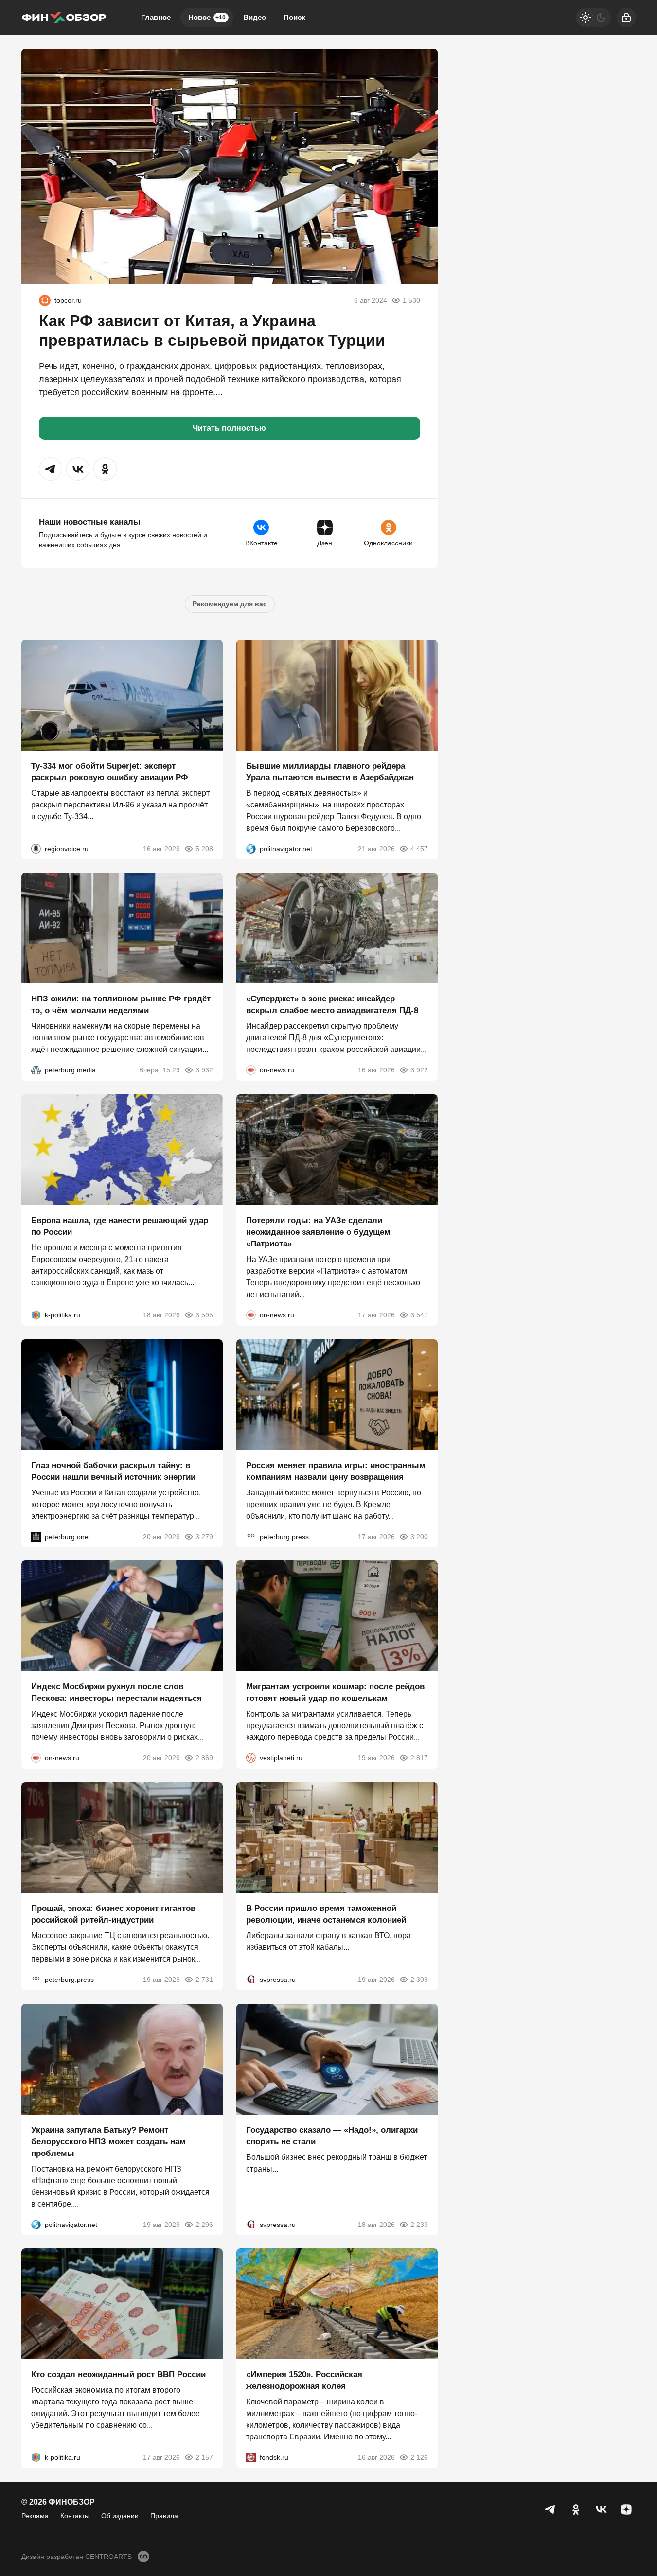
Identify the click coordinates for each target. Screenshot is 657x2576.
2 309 (419, 1980)
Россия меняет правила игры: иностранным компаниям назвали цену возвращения (336, 1471)
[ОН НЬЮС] (251, 1070)
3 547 (419, 1315)
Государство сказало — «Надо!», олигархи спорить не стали (332, 2135)
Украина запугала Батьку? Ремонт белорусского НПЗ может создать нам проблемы (108, 2141)
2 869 (204, 1758)
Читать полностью (229, 428)
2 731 (204, 1980)
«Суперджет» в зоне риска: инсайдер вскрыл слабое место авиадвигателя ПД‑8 (332, 1005)
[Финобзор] (64, 18)
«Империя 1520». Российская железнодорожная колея (304, 2380)
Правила (164, 2516)
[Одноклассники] (576, 2509)
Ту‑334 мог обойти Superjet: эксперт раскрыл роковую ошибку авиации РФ (110, 771)
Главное (156, 17)
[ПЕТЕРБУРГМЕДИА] (36, 1070)
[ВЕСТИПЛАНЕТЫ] (251, 1758)
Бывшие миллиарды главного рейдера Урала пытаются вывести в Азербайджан (330, 771)
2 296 (204, 2224)
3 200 (419, 1536)
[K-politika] (36, 1315)
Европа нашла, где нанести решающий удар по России (120, 1226)
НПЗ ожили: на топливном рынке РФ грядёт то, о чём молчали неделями (121, 1005)
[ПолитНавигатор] (251, 848)
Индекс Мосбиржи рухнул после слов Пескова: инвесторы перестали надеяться (116, 1692)
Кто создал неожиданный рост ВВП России (118, 2374)
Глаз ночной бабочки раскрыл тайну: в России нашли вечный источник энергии (113, 1471)
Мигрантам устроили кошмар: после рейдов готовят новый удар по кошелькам (335, 1692)
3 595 (204, 1315)
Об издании (120, 2516)
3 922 (419, 1070)
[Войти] (626, 18)
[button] (51, 469)
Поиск (294, 17)
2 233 (419, 2224)
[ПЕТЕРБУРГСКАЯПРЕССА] (251, 1536)
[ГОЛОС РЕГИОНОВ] (36, 848)
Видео (255, 17)
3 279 (204, 1536)
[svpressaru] (251, 1980)
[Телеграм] (550, 2509)
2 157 (204, 2457)
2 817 (419, 1758)
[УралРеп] (45, 300)
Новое (207, 17)
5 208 (204, 848)
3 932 (204, 1070)
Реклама (35, 2516)
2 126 (419, 2457)
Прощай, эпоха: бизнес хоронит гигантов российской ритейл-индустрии (113, 1914)
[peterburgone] (36, 1536)
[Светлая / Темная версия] (593, 18)
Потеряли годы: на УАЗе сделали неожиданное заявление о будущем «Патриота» (318, 1232)
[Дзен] (626, 2509)
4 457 (419, 848)
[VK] (601, 2509)
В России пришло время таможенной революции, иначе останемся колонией (326, 1914)
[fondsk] (251, 2457)
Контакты (75, 2516)
